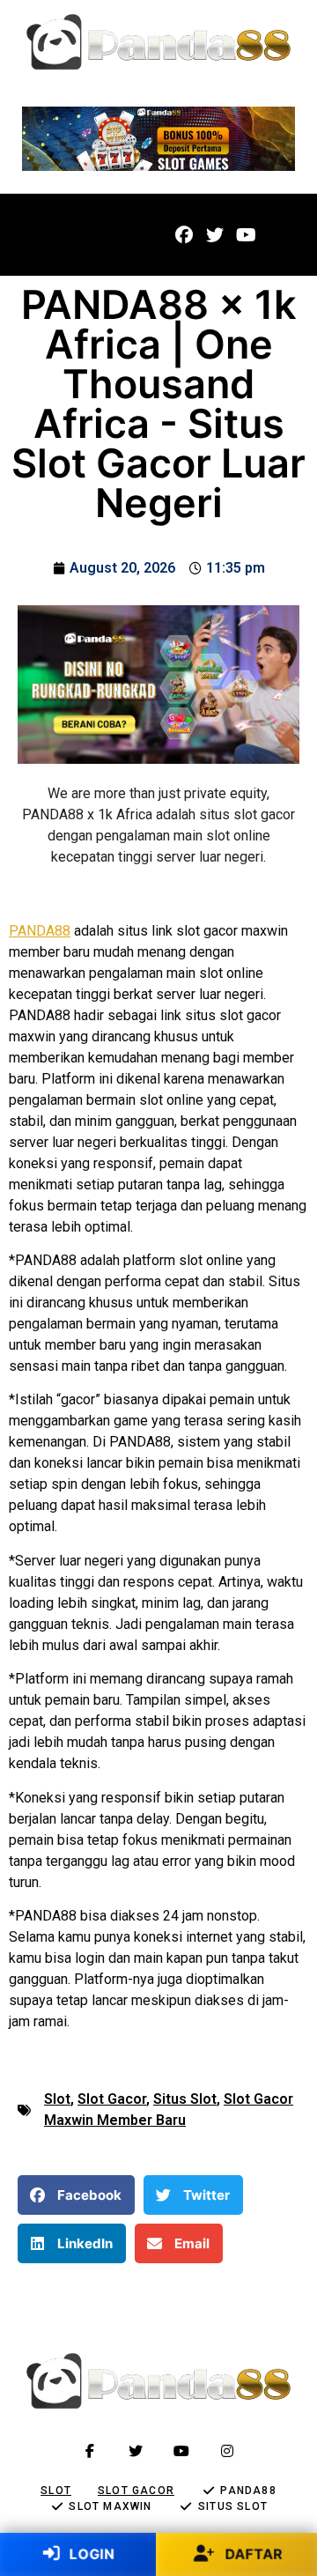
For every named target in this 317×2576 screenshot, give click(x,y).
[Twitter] (215, 235)
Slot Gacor (112, 2099)
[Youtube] (246, 235)
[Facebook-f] (90, 2451)
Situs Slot (185, 2099)
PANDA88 (40, 931)
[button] (46, 235)
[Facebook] (184, 235)
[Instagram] (227, 2451)
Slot (57, 2099)
